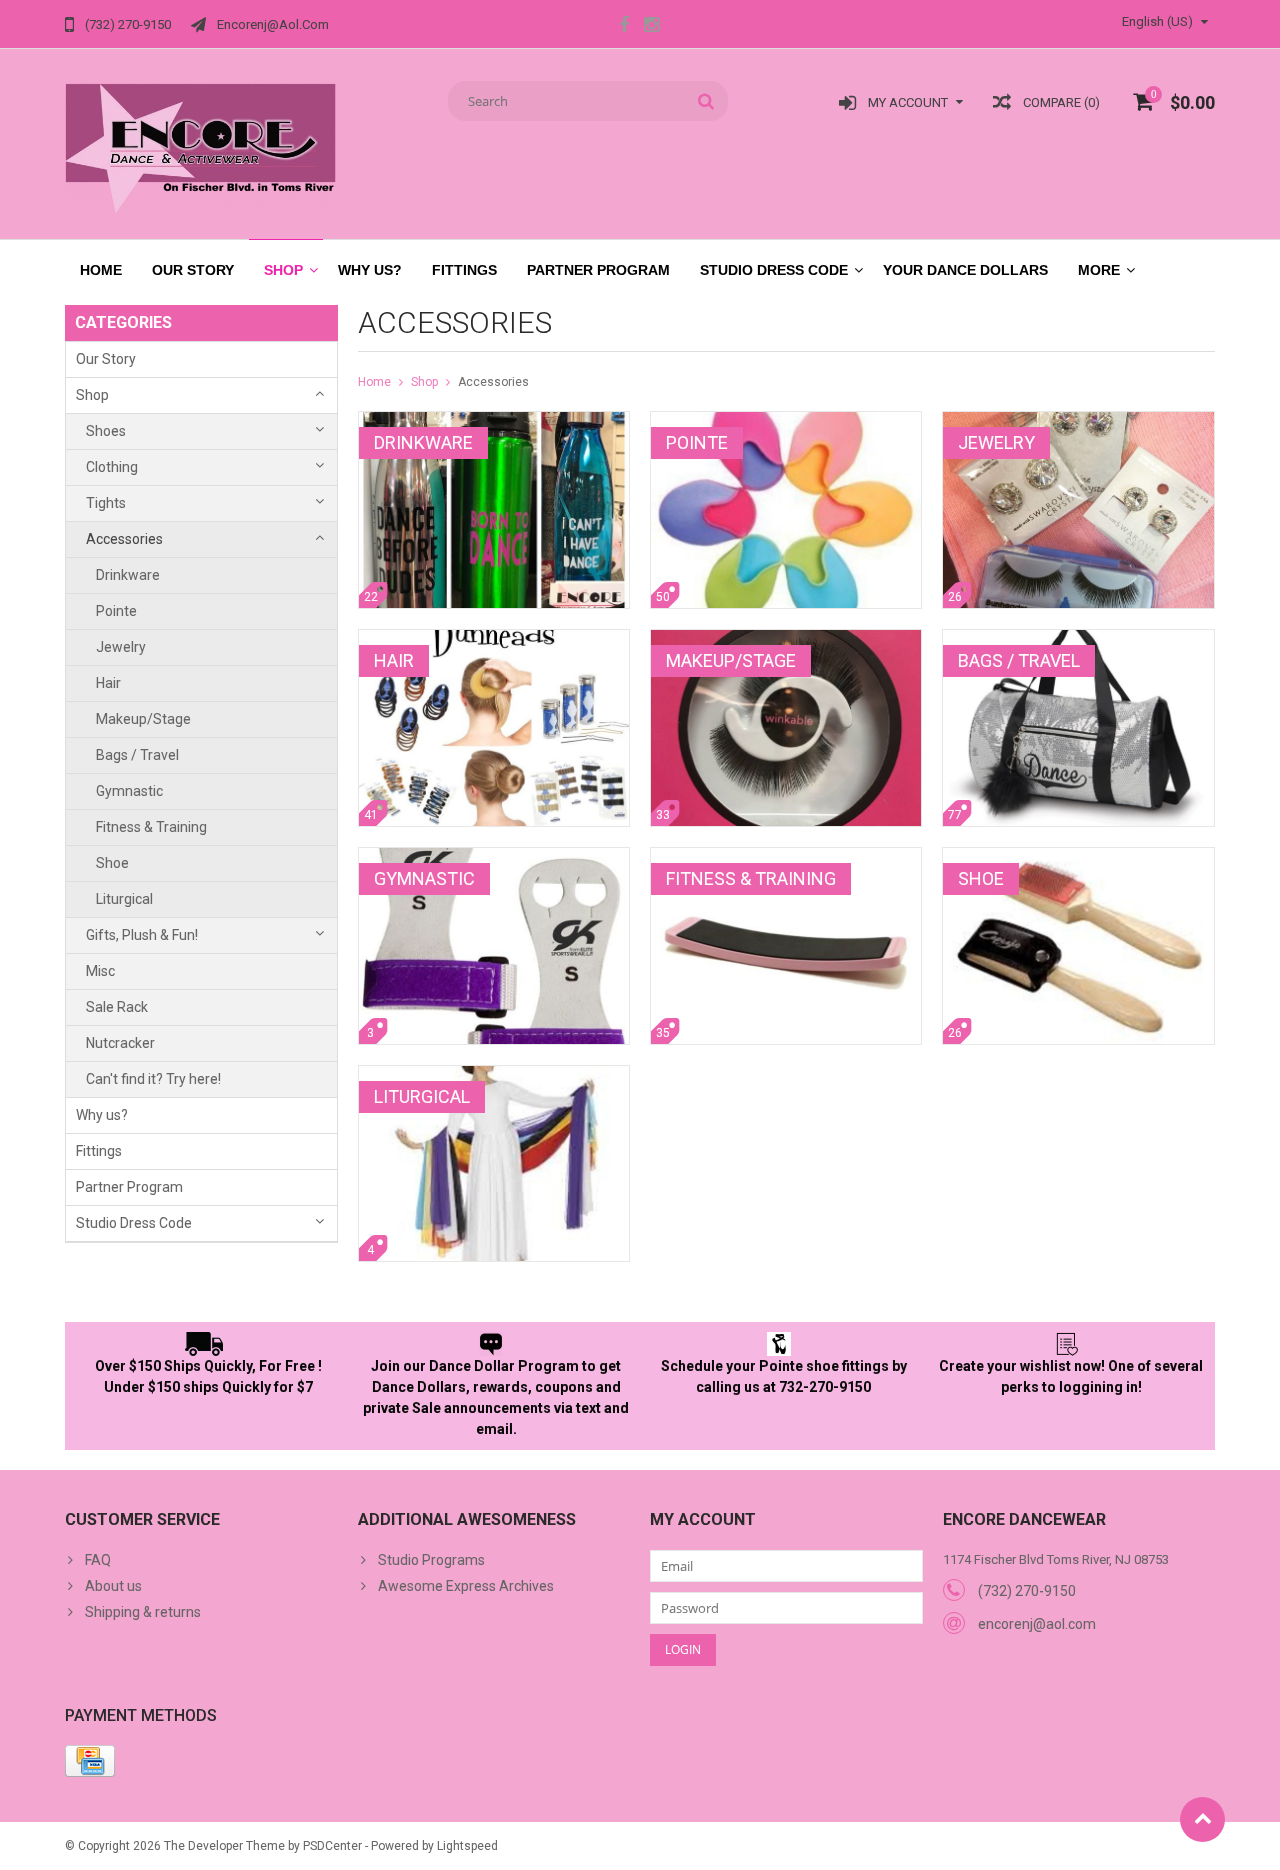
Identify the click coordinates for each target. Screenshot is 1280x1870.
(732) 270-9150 (1027, 1591)
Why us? (370, 270)
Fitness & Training (151, 827)
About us (113, 1586)
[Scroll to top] (1202, 1819)
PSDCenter (332, 1846)
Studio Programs (431, 1560)
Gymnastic (129, 791)
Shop (283, 270)
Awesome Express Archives (466, 1586)
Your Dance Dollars (965, 270)
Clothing (112, 467)
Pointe (116, 611)
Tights (106, 503)
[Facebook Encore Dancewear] (624, 27)
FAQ (98, 1560)
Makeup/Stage (143, 719)
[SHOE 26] (1078, 858)
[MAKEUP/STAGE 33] (786, 640)
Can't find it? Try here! (153, 1079)
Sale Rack (117, 1007)
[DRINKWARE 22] (494, 422)
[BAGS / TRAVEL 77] (1078, 640)
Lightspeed (467, 1846)
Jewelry (121, 647)
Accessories (124, 539)
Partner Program (598, 270)
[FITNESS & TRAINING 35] (786, 858)
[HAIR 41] (494, 640)
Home (101, 270)
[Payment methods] (90, 1761)
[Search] (706, 101)
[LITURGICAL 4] (494, 1076)
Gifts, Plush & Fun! (142, 935)
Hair (108, 683)
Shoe (112, 863)
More (1099, 270)
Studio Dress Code (774, 270)
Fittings (464, 270)
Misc (100, 971)
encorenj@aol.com (1037, 1624)
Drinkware (128, 575)
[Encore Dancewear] (201, 148)
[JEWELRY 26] (1078, 422)
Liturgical (124, 899)
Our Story (193, 270)
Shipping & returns (143, 1612)
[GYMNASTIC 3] (494, 858)
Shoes (106, 431)
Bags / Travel (137, 755)
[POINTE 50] (786, 422)
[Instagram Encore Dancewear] (651, 27)
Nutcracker (120, 1043)
